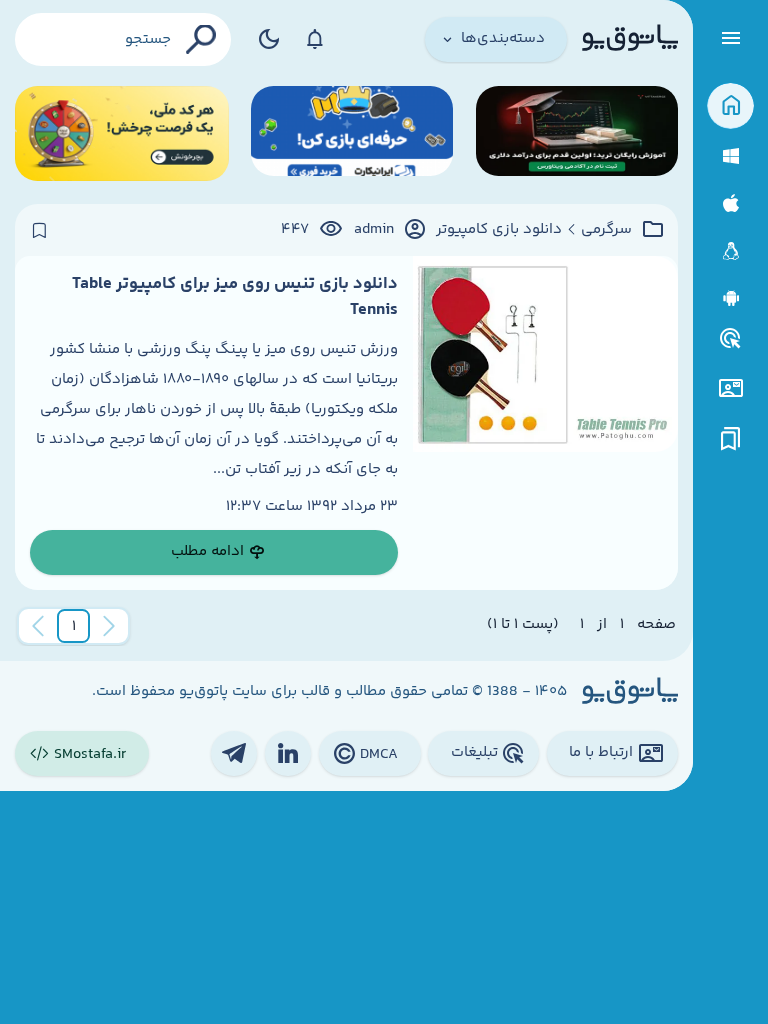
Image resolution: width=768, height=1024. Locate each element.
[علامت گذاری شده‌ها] (731, 439)
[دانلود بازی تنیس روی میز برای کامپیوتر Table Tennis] (545, 423)
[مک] (730, 203)
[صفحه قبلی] (109, 626)
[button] (74, 626)
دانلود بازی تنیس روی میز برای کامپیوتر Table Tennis (235, 297)
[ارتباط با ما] (730, 388)
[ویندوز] (730, 156)
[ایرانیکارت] (352, 133)
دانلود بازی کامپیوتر (499, 230)
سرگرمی (606, 230)
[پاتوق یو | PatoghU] (630, 39)
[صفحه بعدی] (38, 626)
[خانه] (730, 106)
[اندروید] (730, 298)
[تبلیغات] (731, 339)
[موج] (577, 133)
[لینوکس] (730, 251)
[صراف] (122, 133)
